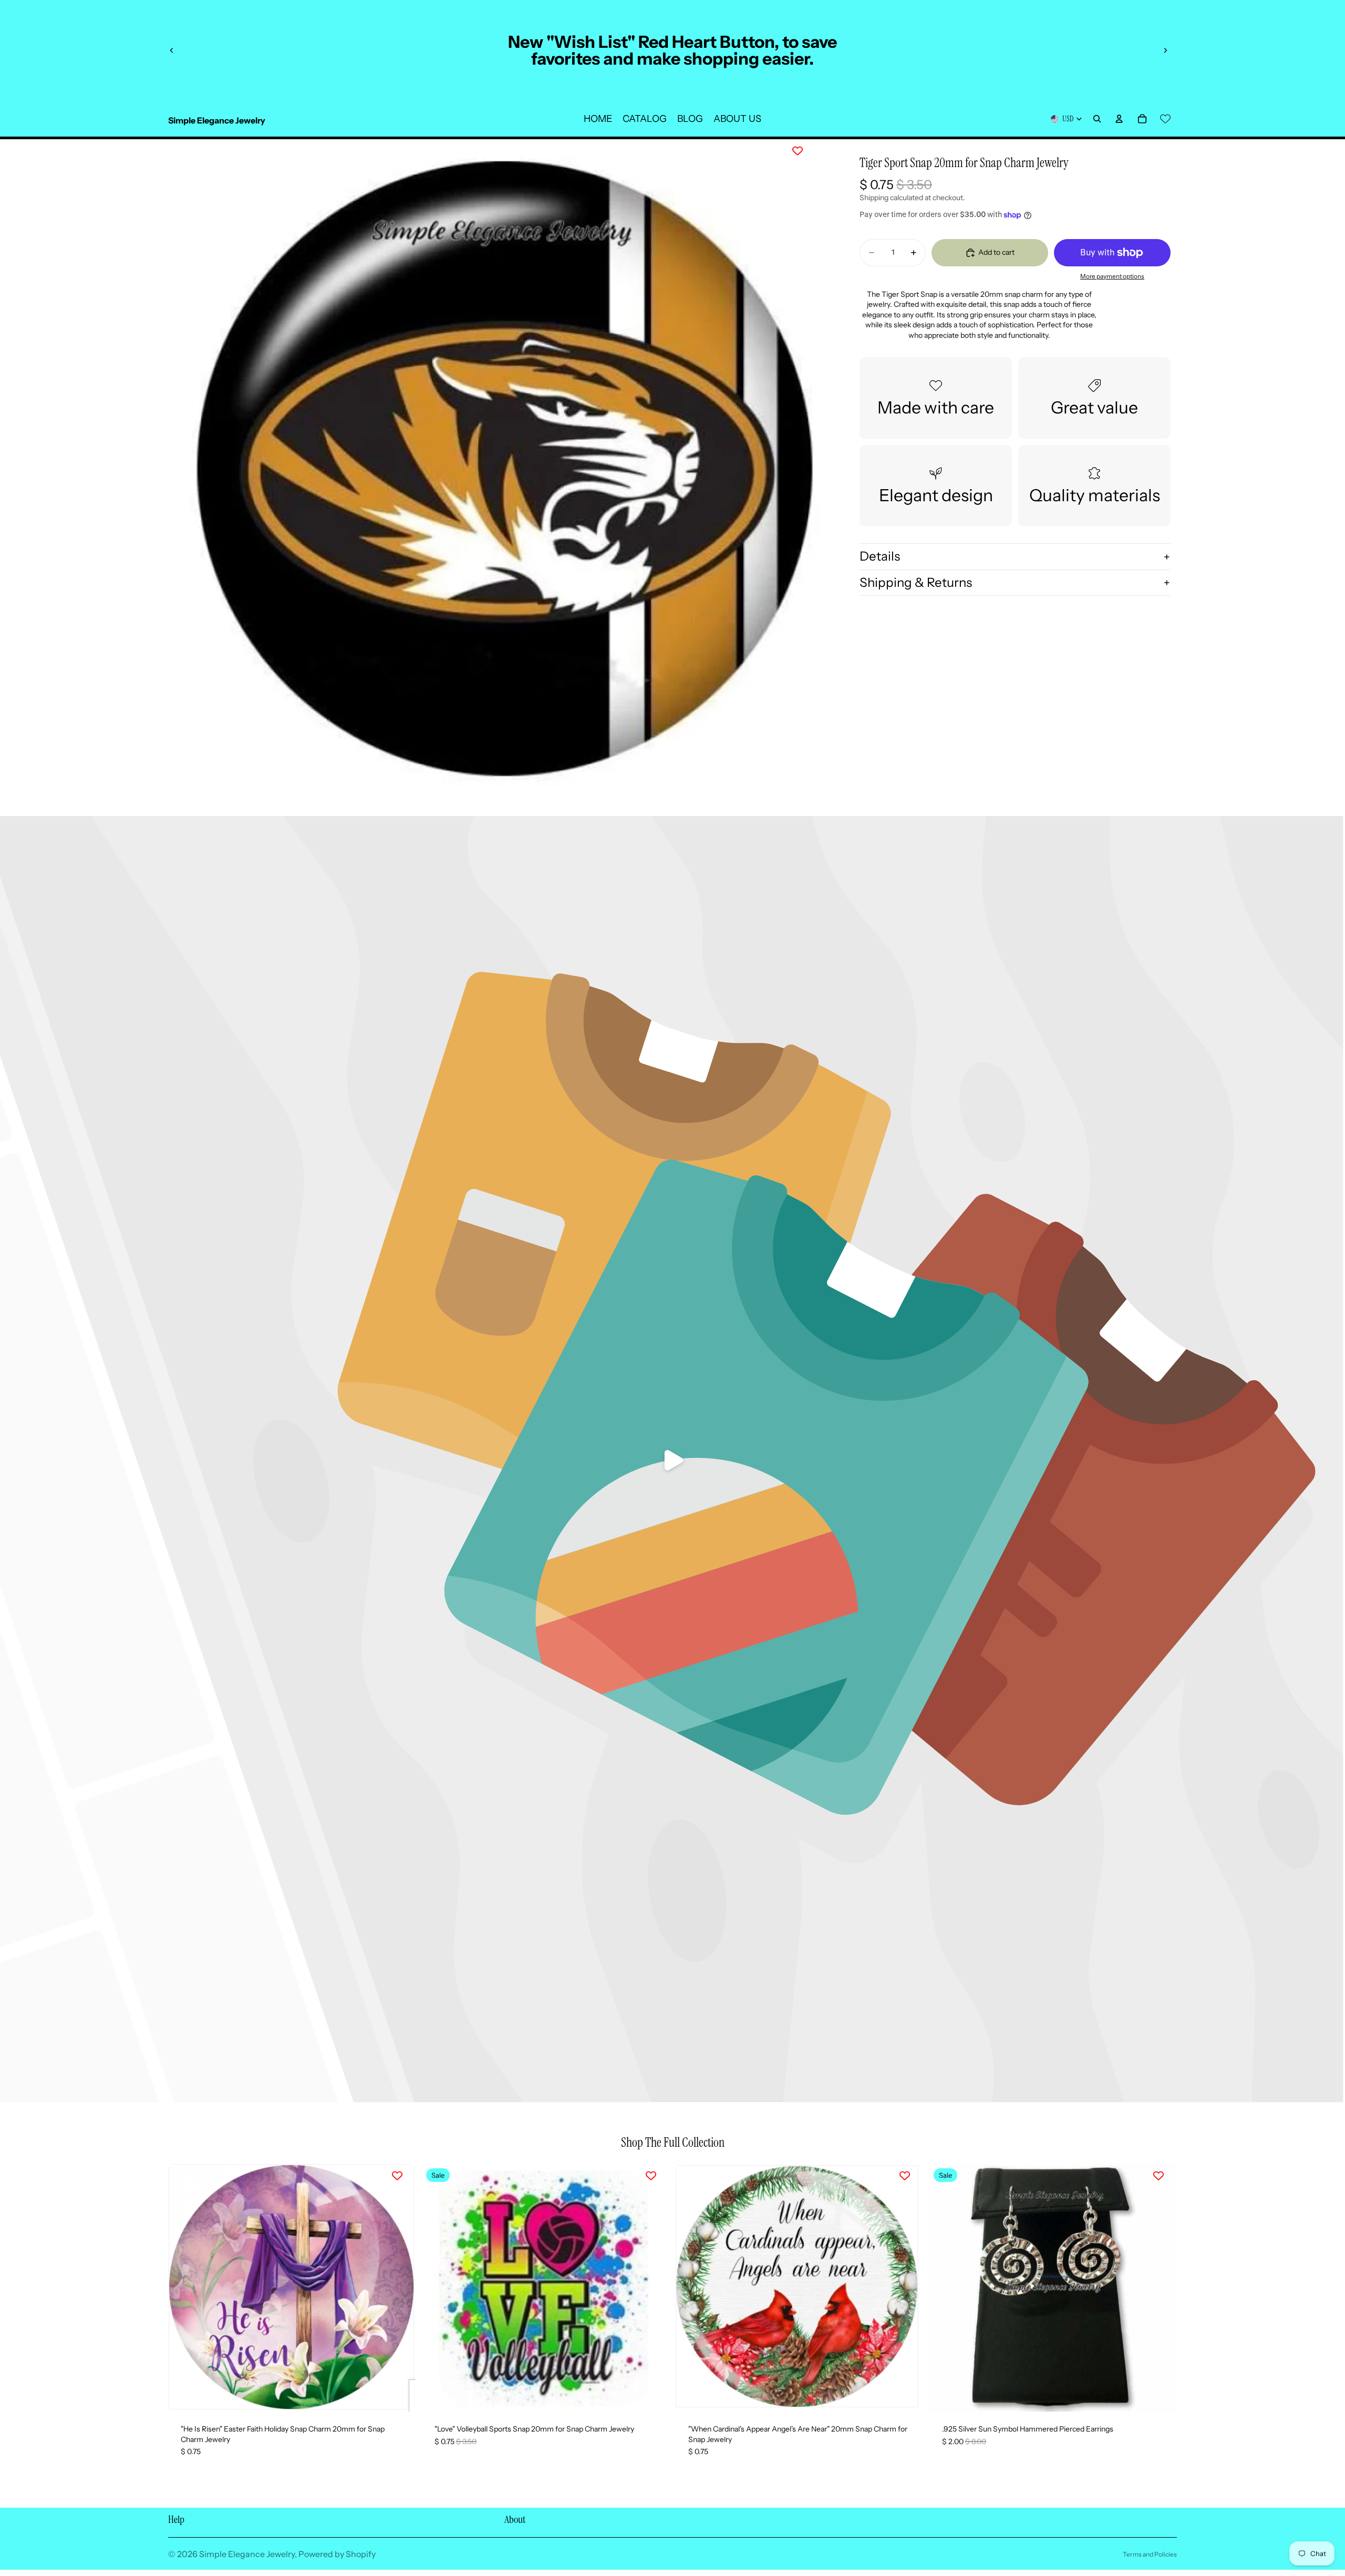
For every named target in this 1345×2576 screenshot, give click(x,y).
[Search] (1097, 119)
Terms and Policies (1150, 2554)
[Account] (1119, 119)
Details (880, 556)
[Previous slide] (172, 50)
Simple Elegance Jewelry (247, 2554)
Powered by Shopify (337, 2554)
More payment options (1112, 277)
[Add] (399, 2395)
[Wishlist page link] (1165, 119)
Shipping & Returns (916, 582)
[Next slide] (1165, 50)
